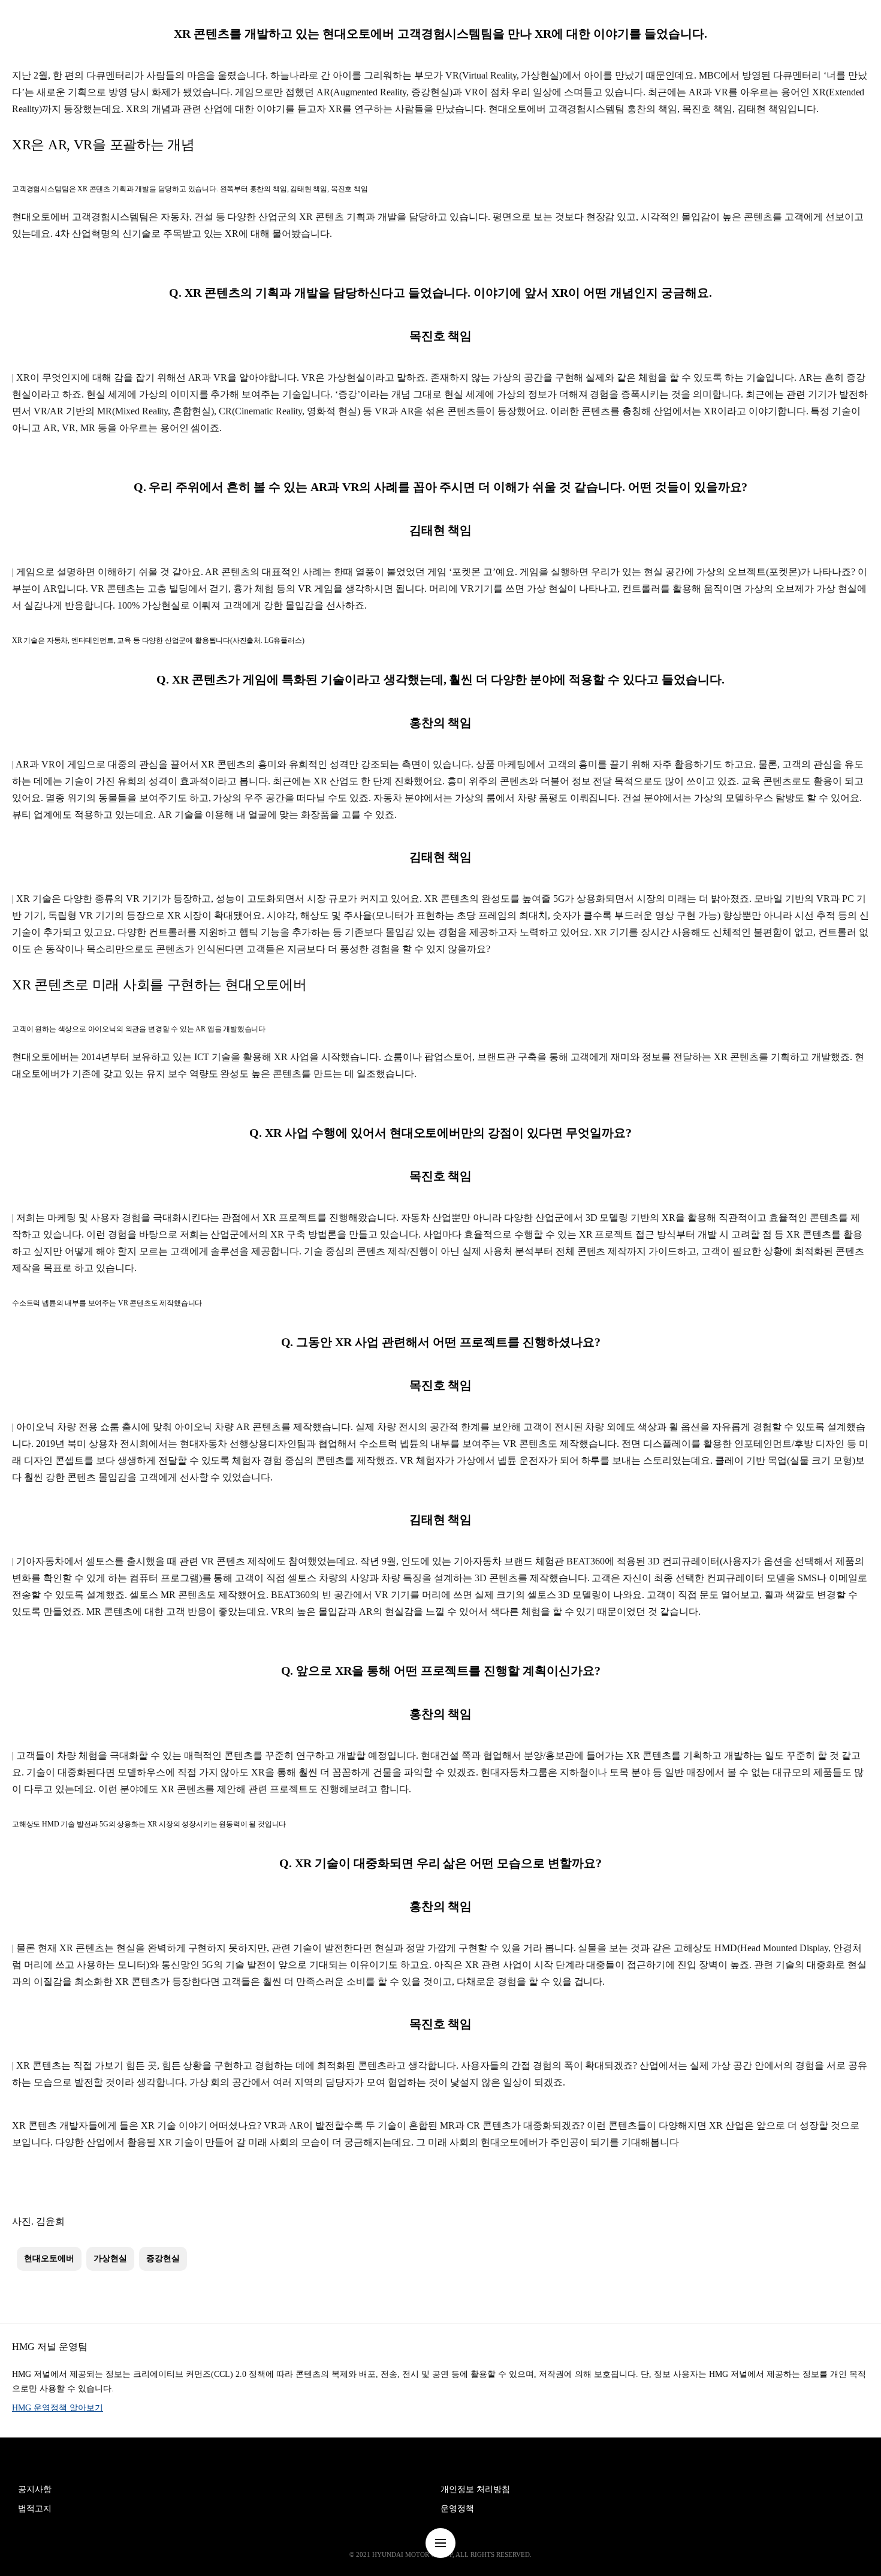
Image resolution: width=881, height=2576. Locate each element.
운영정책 (457, 2509)
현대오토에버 (49, 2258)
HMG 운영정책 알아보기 (58, 2408)
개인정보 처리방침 (475, 2489)
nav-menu (441, 2543)
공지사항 (35, 2489)
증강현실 (163, 2258)
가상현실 (110, 2258)
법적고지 (35, 2509)
